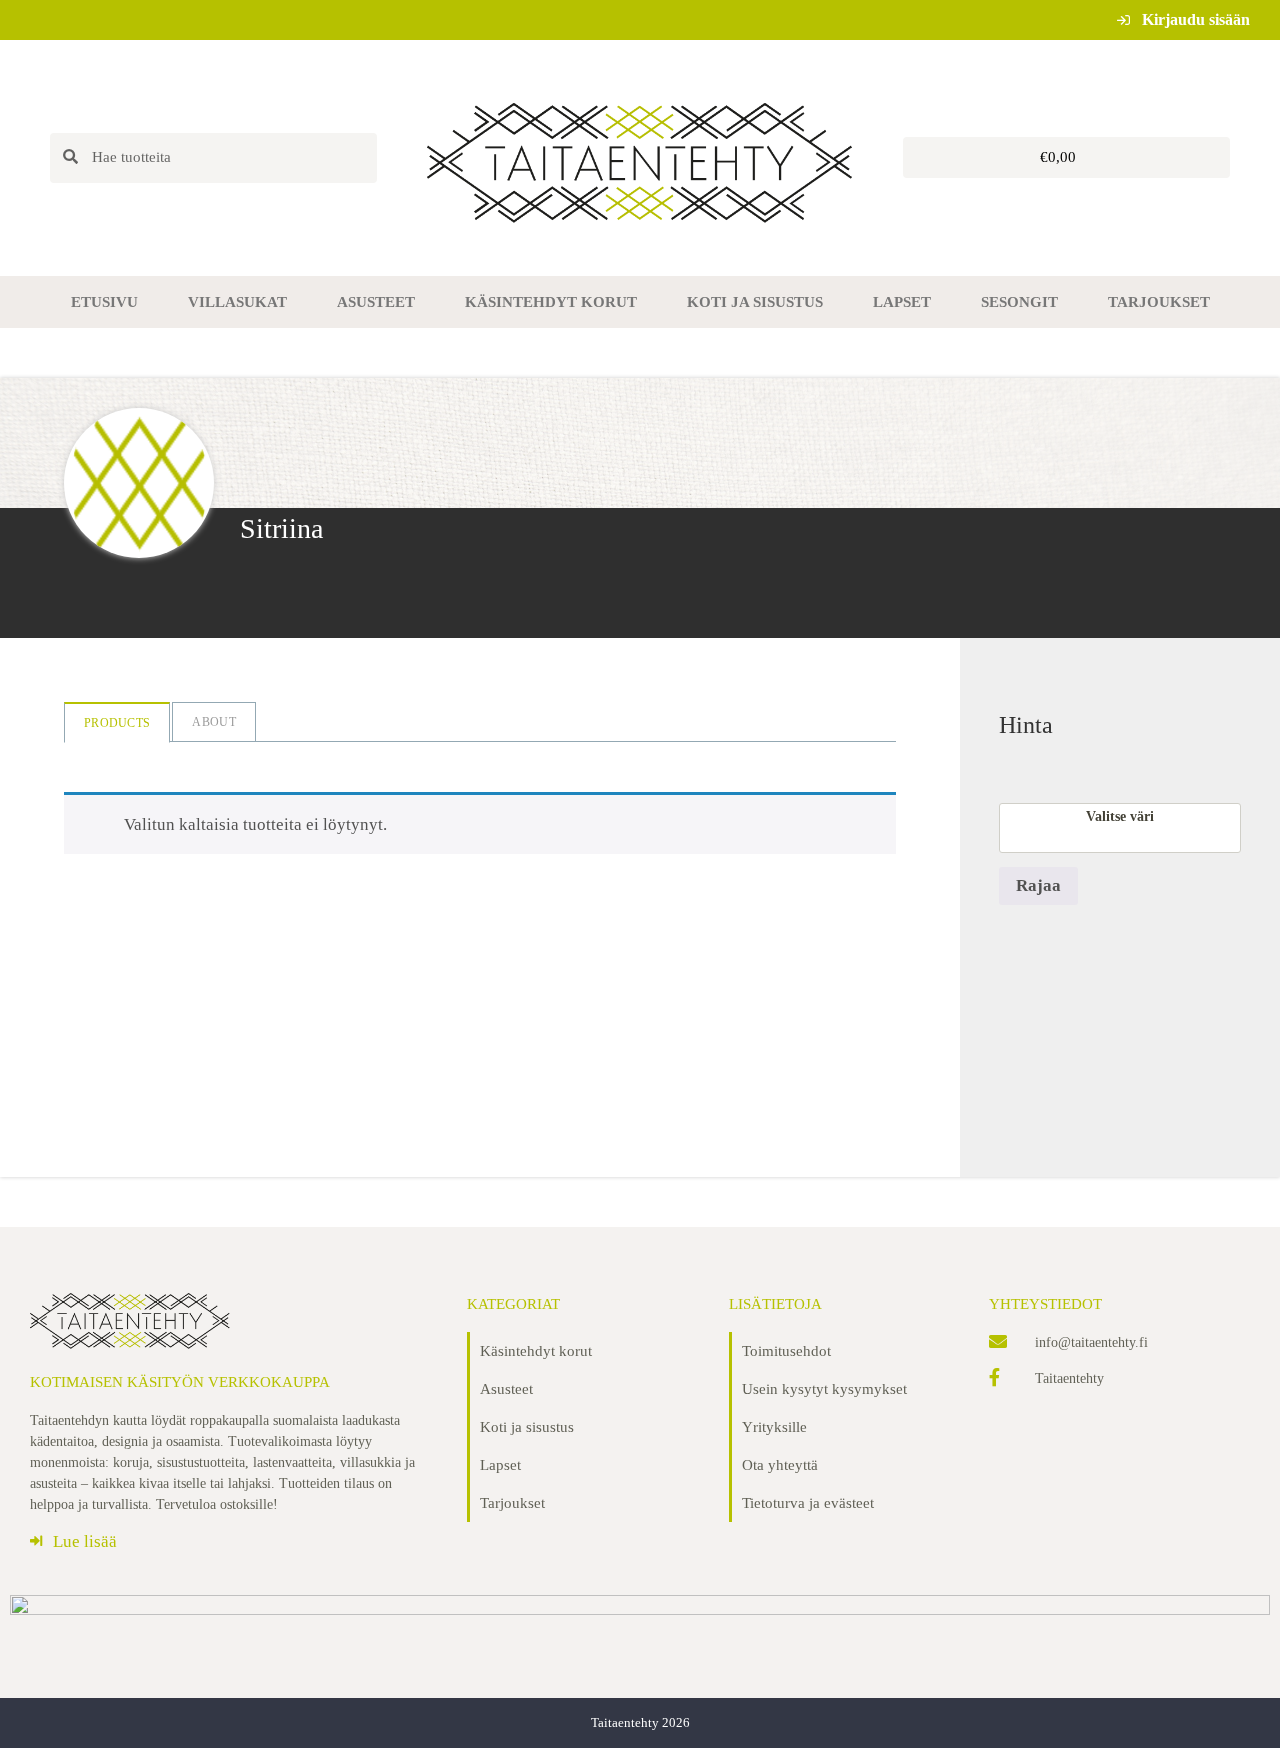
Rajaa (1038, 885)
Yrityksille (774, 1427)
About (214, 722)
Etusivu (104, 302)
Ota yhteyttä (780, 1465)
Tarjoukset (1159, 302)
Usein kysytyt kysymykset (824, 1389)
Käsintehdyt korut (551, 302)
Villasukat (237, 302)
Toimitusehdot (786, 1351)
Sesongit (1019, 302)
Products (117, 723)
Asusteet (376, 302)
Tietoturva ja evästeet (808, 1503)
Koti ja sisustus (755, 302)
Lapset (902, 302)
